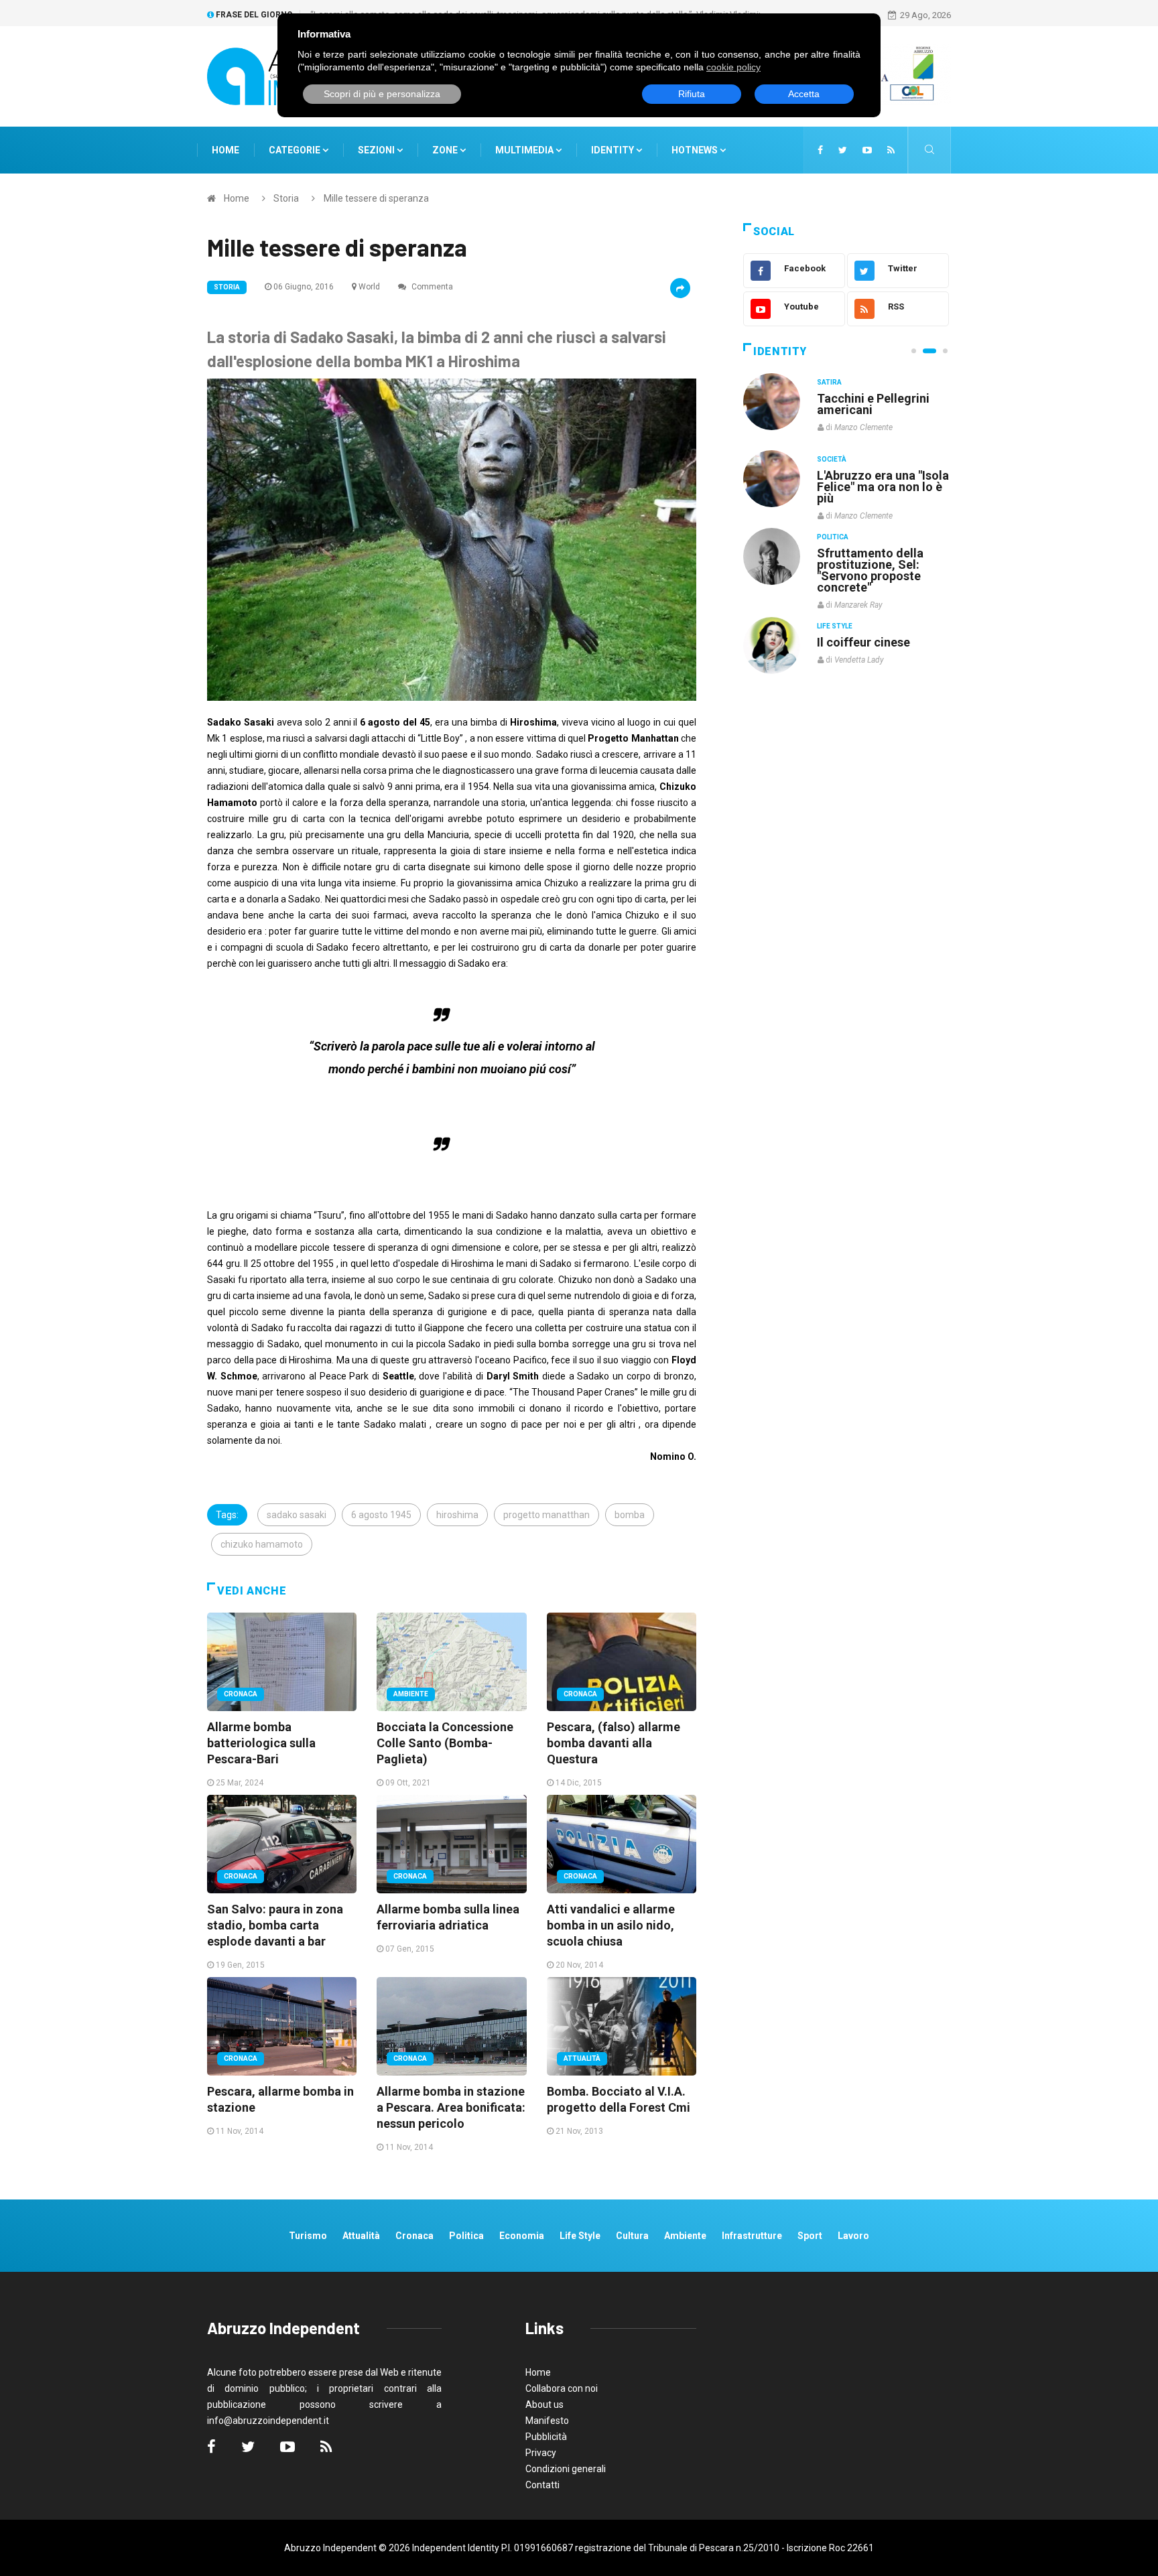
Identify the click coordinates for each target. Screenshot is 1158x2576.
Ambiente (411, 1694)
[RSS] (891, 150)
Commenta (431, 287)
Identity (613, 150)
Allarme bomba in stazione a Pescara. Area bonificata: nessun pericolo (451, 2107)
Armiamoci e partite (873, 552)
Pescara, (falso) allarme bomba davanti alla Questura (614, 1743)
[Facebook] (820, 150)
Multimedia (525, 150)
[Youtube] (867, 150)
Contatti (542, 2485)
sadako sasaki (297, 1515)
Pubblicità (546, 2437)
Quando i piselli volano (880, 475)
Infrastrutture (752, 2236)
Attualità (582, 2058)
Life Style (835, 459)
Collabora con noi (562, 2388)
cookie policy (733, 67)
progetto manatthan (546, 1515)
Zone (446, 150)
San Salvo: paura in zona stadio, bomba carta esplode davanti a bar (275, 1925)
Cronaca (241, 1694)
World (369, 287)
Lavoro (853, 2236)
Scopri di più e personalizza (382, 94)
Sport (810, 2236)
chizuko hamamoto (262, 1544)
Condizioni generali (566, 2469)
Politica (833, 536)
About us (544, 2404)
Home (226, 150)
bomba (630, 1515)
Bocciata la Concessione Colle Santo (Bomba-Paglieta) (445, 1743)
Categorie (296, 150)
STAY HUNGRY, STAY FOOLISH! (875, 404)
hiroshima (457, 1515)
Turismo (308, 2236)
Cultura (832, 382)
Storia (286, 198)
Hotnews (695, 150)
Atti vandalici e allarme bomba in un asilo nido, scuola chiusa (611, 1925)
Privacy (541, 2453)
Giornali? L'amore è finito (871, 635)
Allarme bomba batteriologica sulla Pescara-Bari (261, 1743)
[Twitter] (843, 150)
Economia (522, 2236)
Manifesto (547, 2421)
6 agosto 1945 (381, 1515)
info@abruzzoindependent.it (268, 2421)
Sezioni (377, 150)
